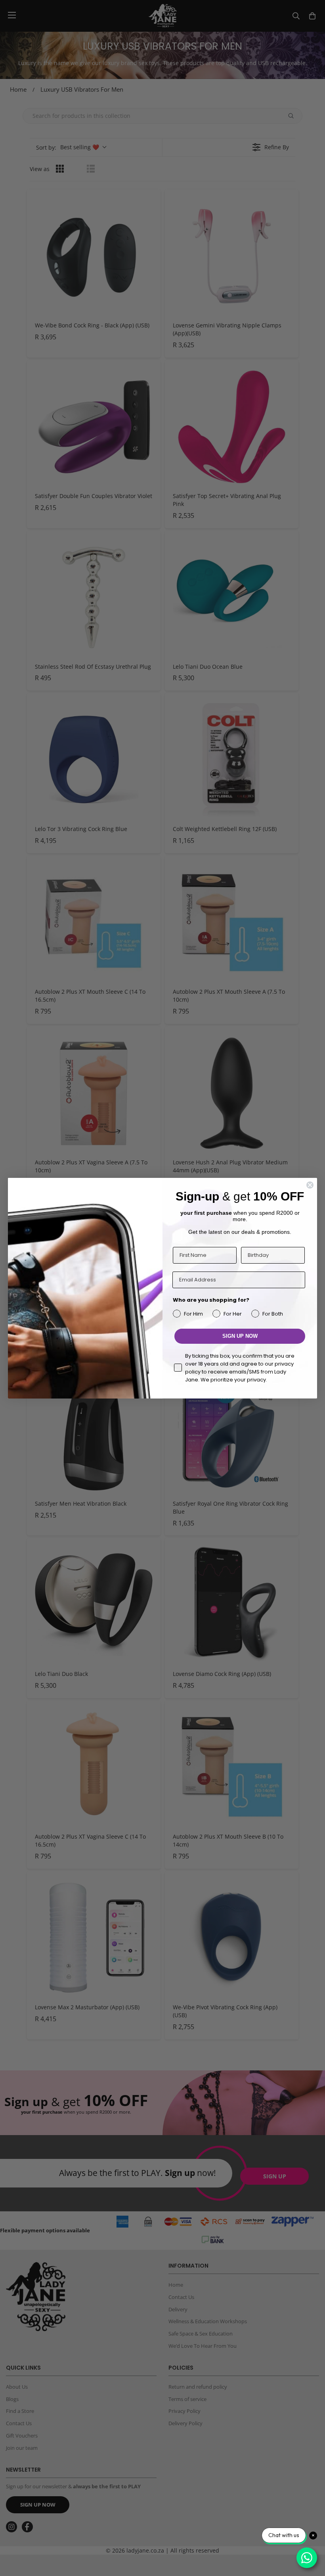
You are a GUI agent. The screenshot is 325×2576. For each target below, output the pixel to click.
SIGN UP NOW (240, 1336)
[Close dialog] (310, 1185)
